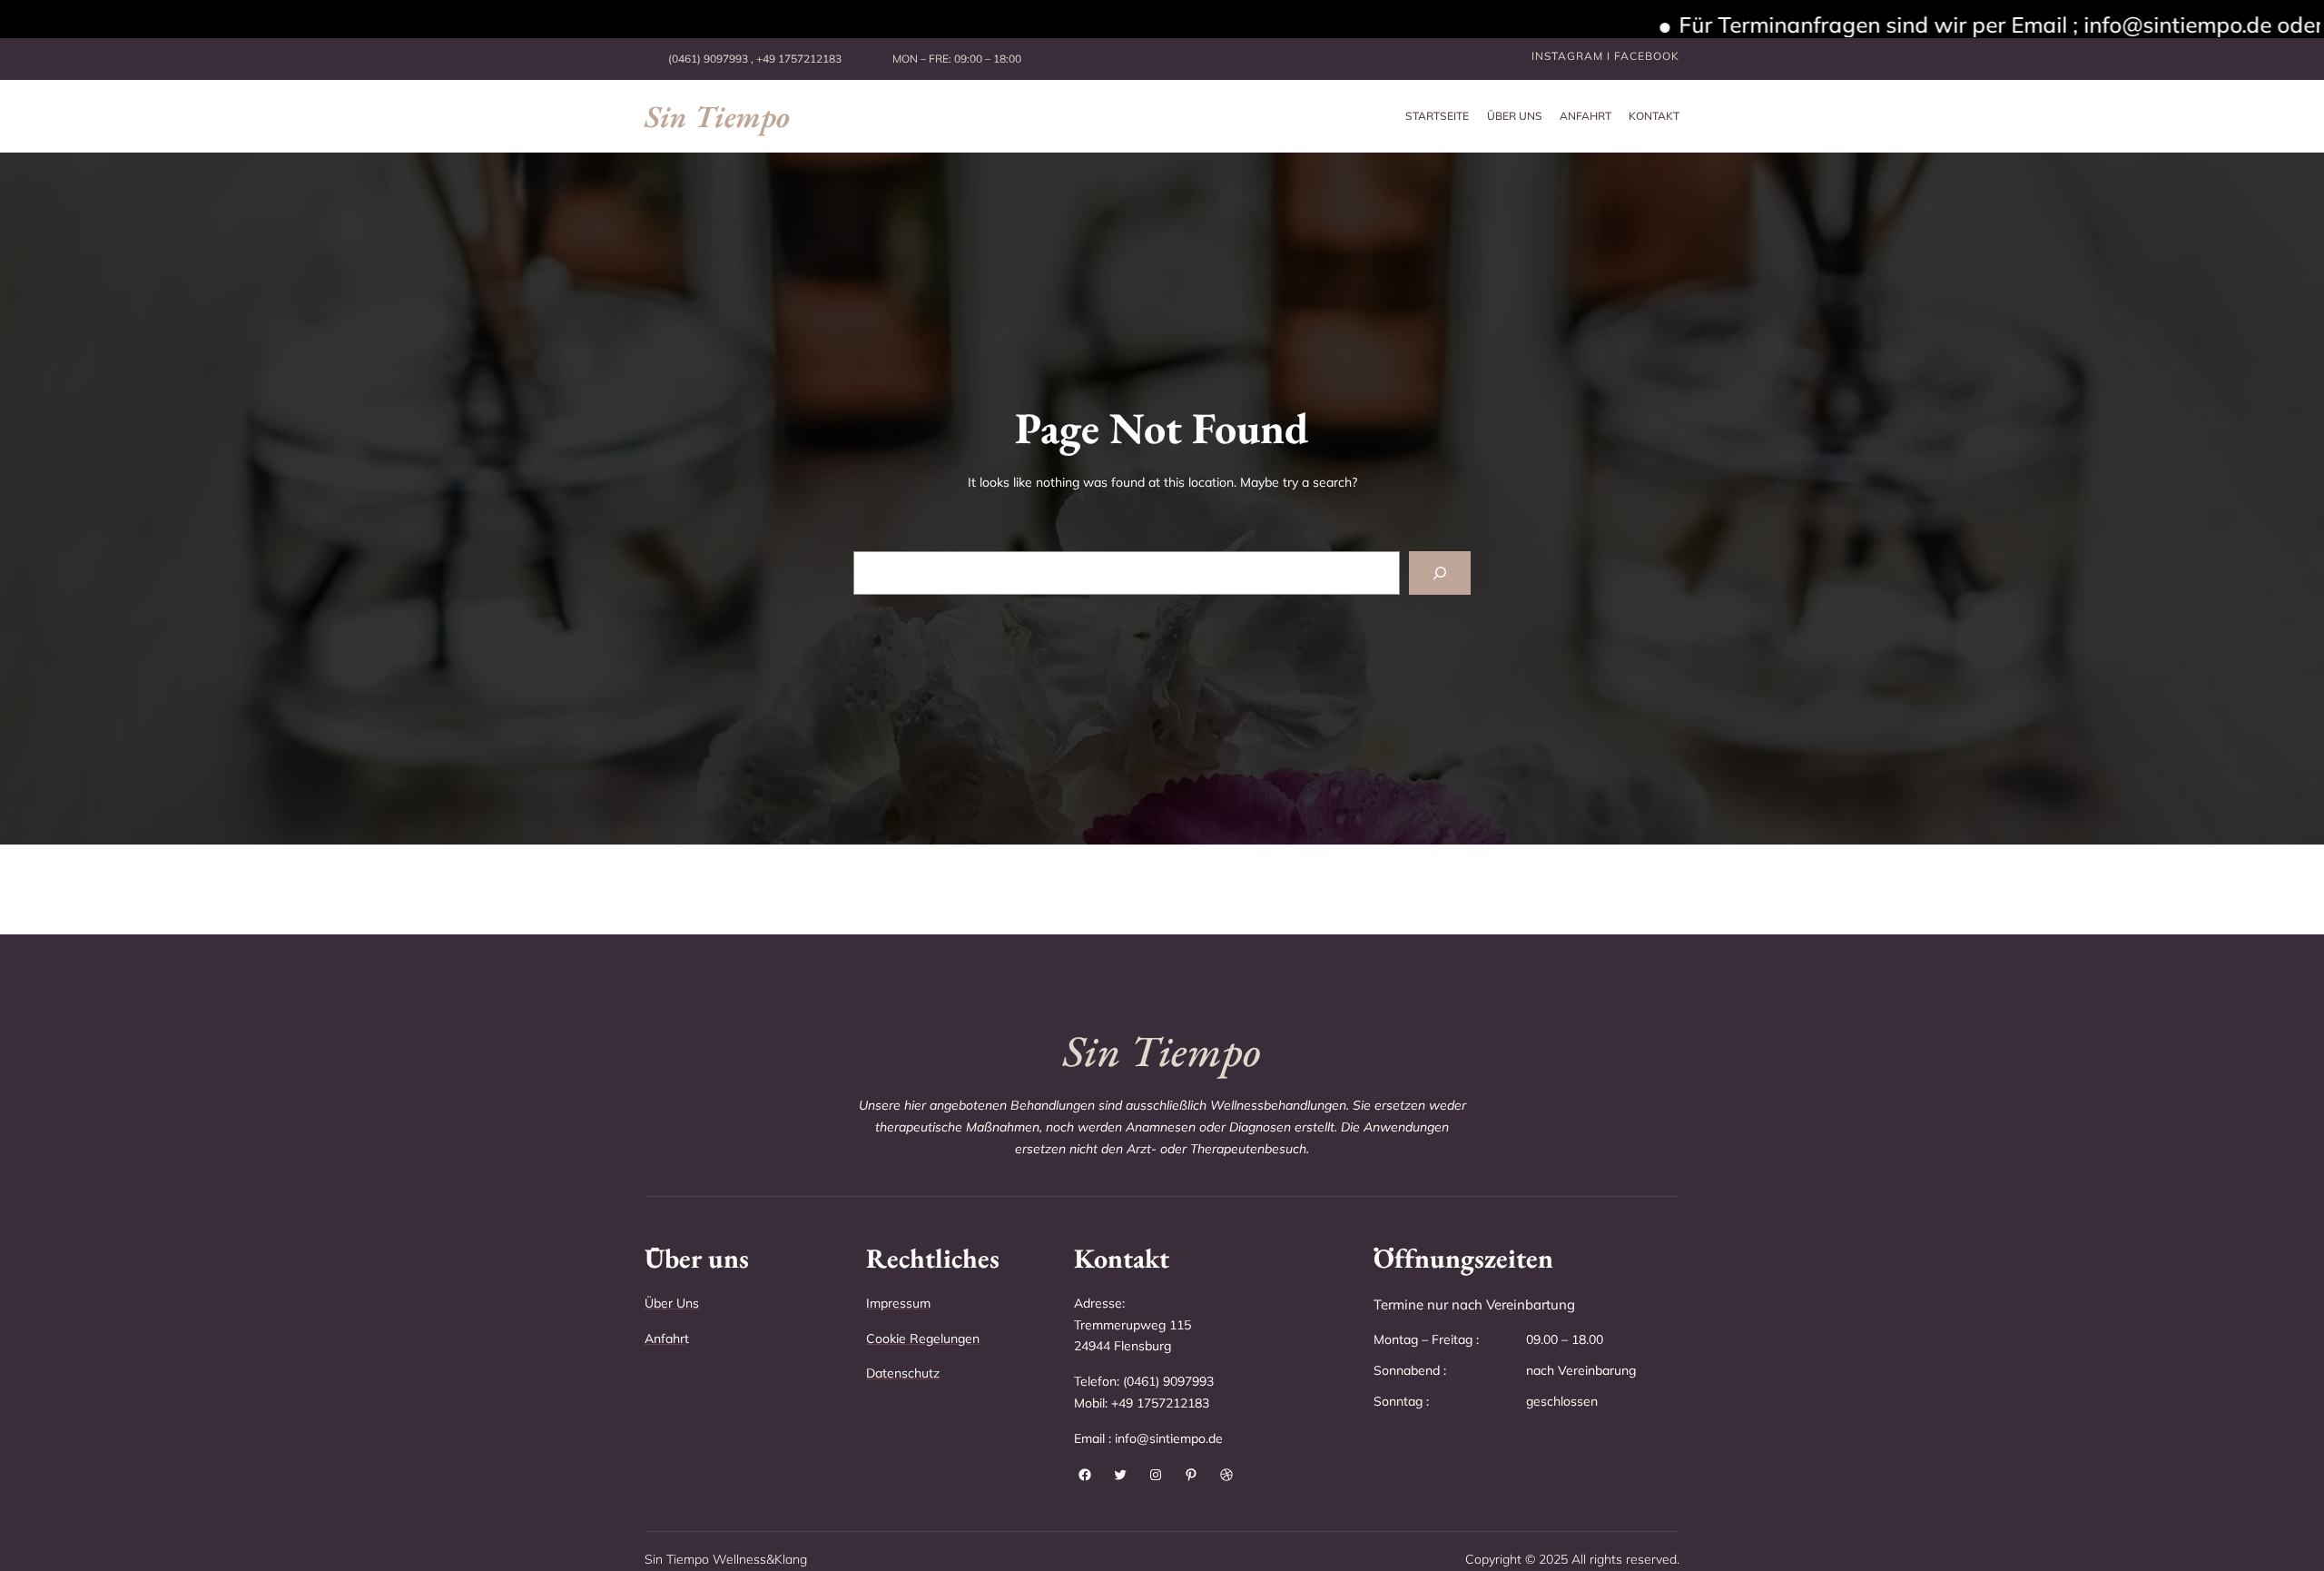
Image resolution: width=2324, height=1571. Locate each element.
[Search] (1440, 573)
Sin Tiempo (717, 116)
